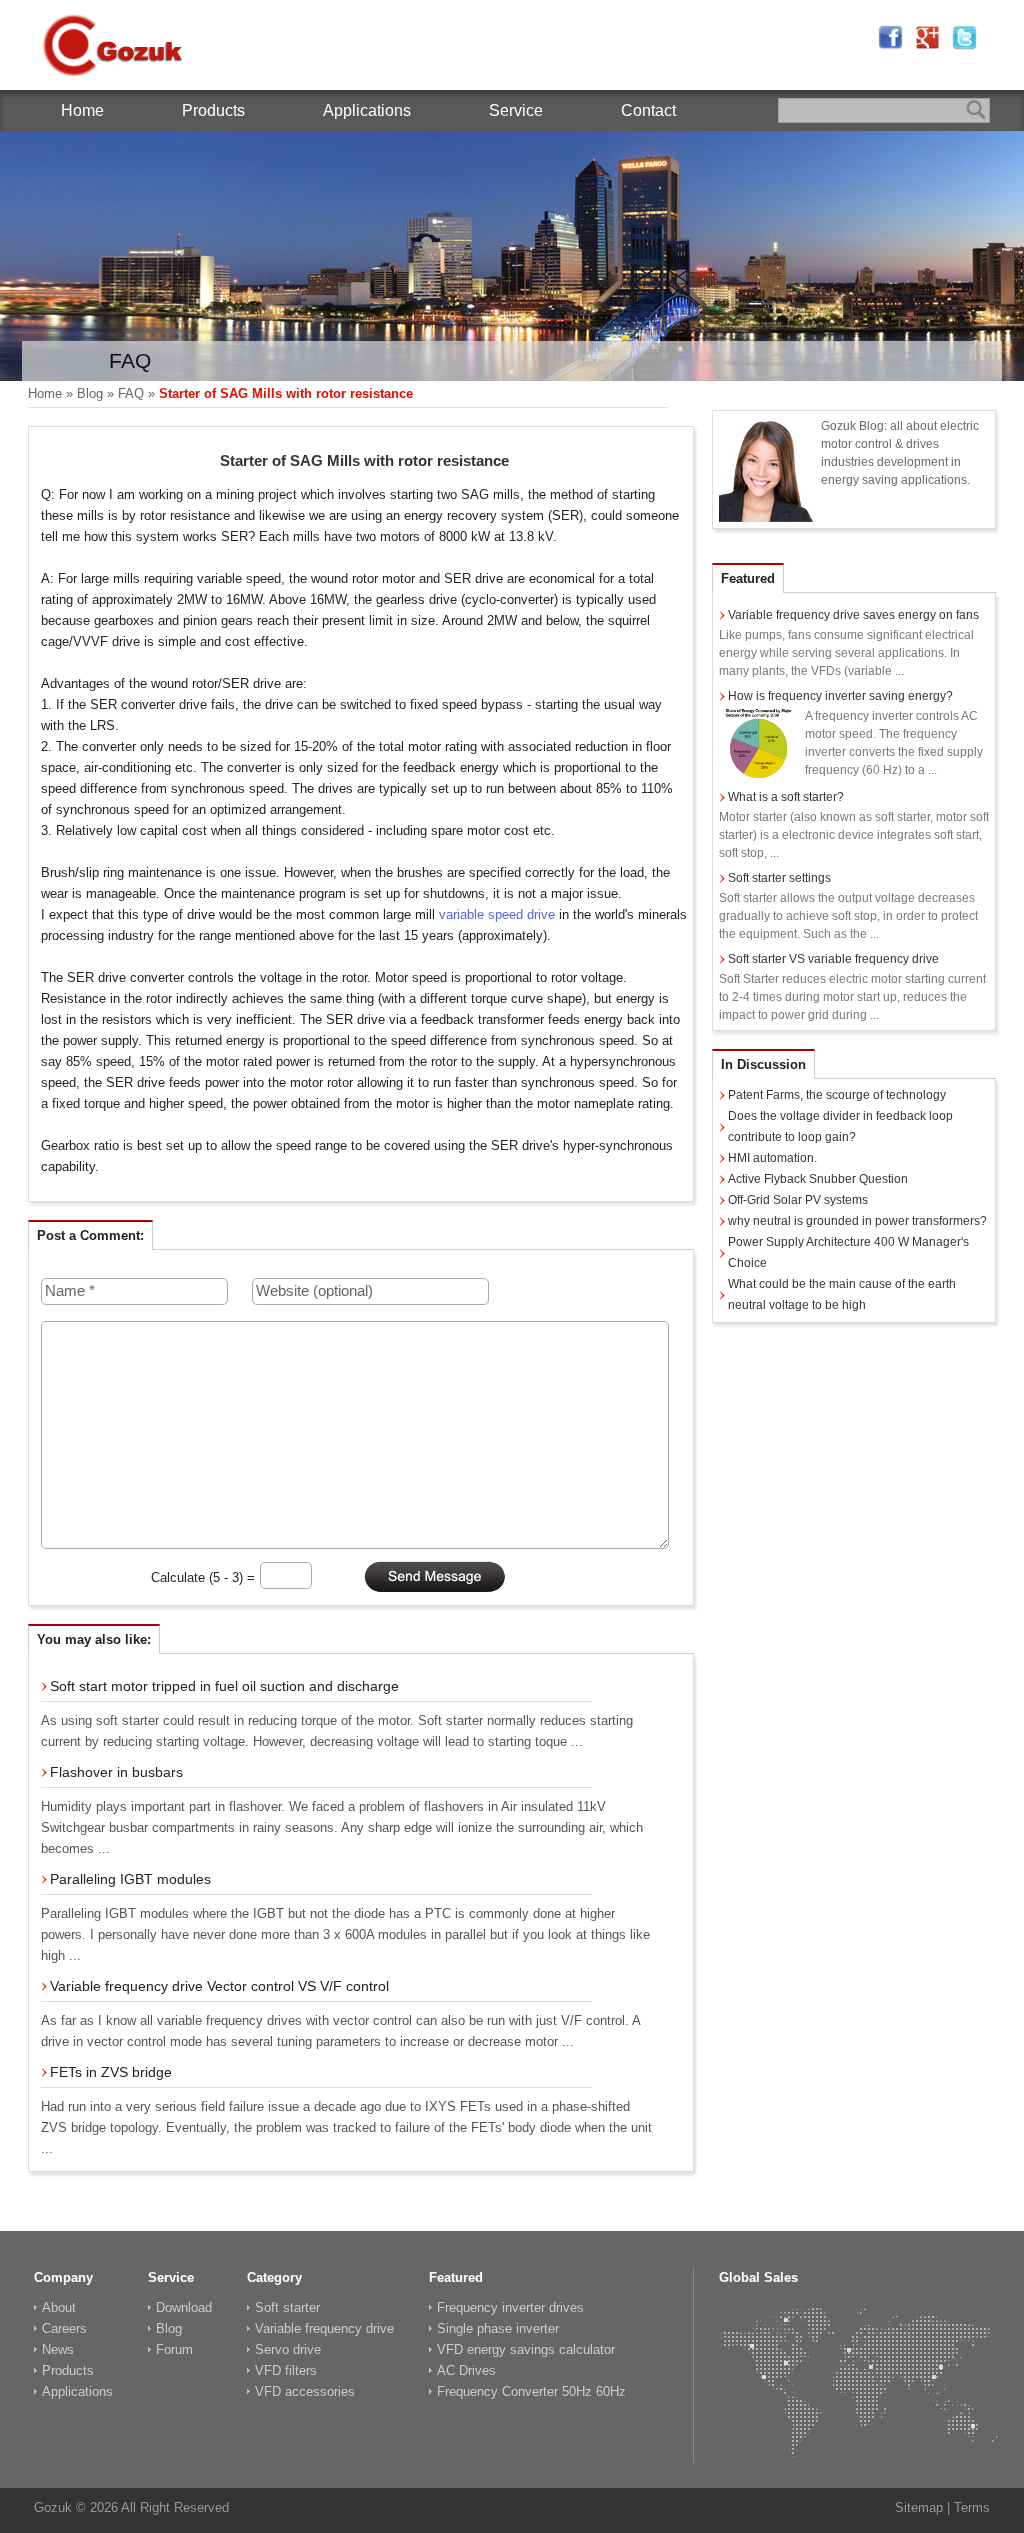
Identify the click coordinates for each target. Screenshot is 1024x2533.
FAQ (131, 393)
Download (184, 2307)
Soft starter (287, 2307)
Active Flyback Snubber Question (818, 1179)
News (58, 2349)
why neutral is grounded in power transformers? (857, 1221)
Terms (972, 2507)
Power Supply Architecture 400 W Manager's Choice (848, 1252)
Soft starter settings (779, 878)
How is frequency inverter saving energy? (840, 696)
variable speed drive (497, 914)
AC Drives (466, 2370)
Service (516, 110)
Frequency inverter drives (510, 2307)
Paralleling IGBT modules (130, 1879)
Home (82, 110)
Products (213, 110)
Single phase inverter (498, 2328)
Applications (367, 110)
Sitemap (919, 2507)
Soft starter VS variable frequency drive (833, 959)
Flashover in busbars (116, 1772)
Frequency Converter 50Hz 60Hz (531, 2391)
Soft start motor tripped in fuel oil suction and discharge (224, 1686)
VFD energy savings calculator (526, 2349)
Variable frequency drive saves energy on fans (853, 615)
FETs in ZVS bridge (111, 2072)
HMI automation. (772, 1158)
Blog (90, 393)
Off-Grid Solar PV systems (798, 1200)
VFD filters (286, 2370)
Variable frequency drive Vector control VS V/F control (219, 1986)
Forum (174, 2349)
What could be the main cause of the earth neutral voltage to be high (842, 1294)
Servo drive (288, 2349)
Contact (648, 110)
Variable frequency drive (324, 2328)
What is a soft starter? (786, 797)
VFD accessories (305, 2391)
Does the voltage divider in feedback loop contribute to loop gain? (840, 1126)
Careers (64, 2328)
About (59, 2307)
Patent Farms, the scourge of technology (837, 1095)
